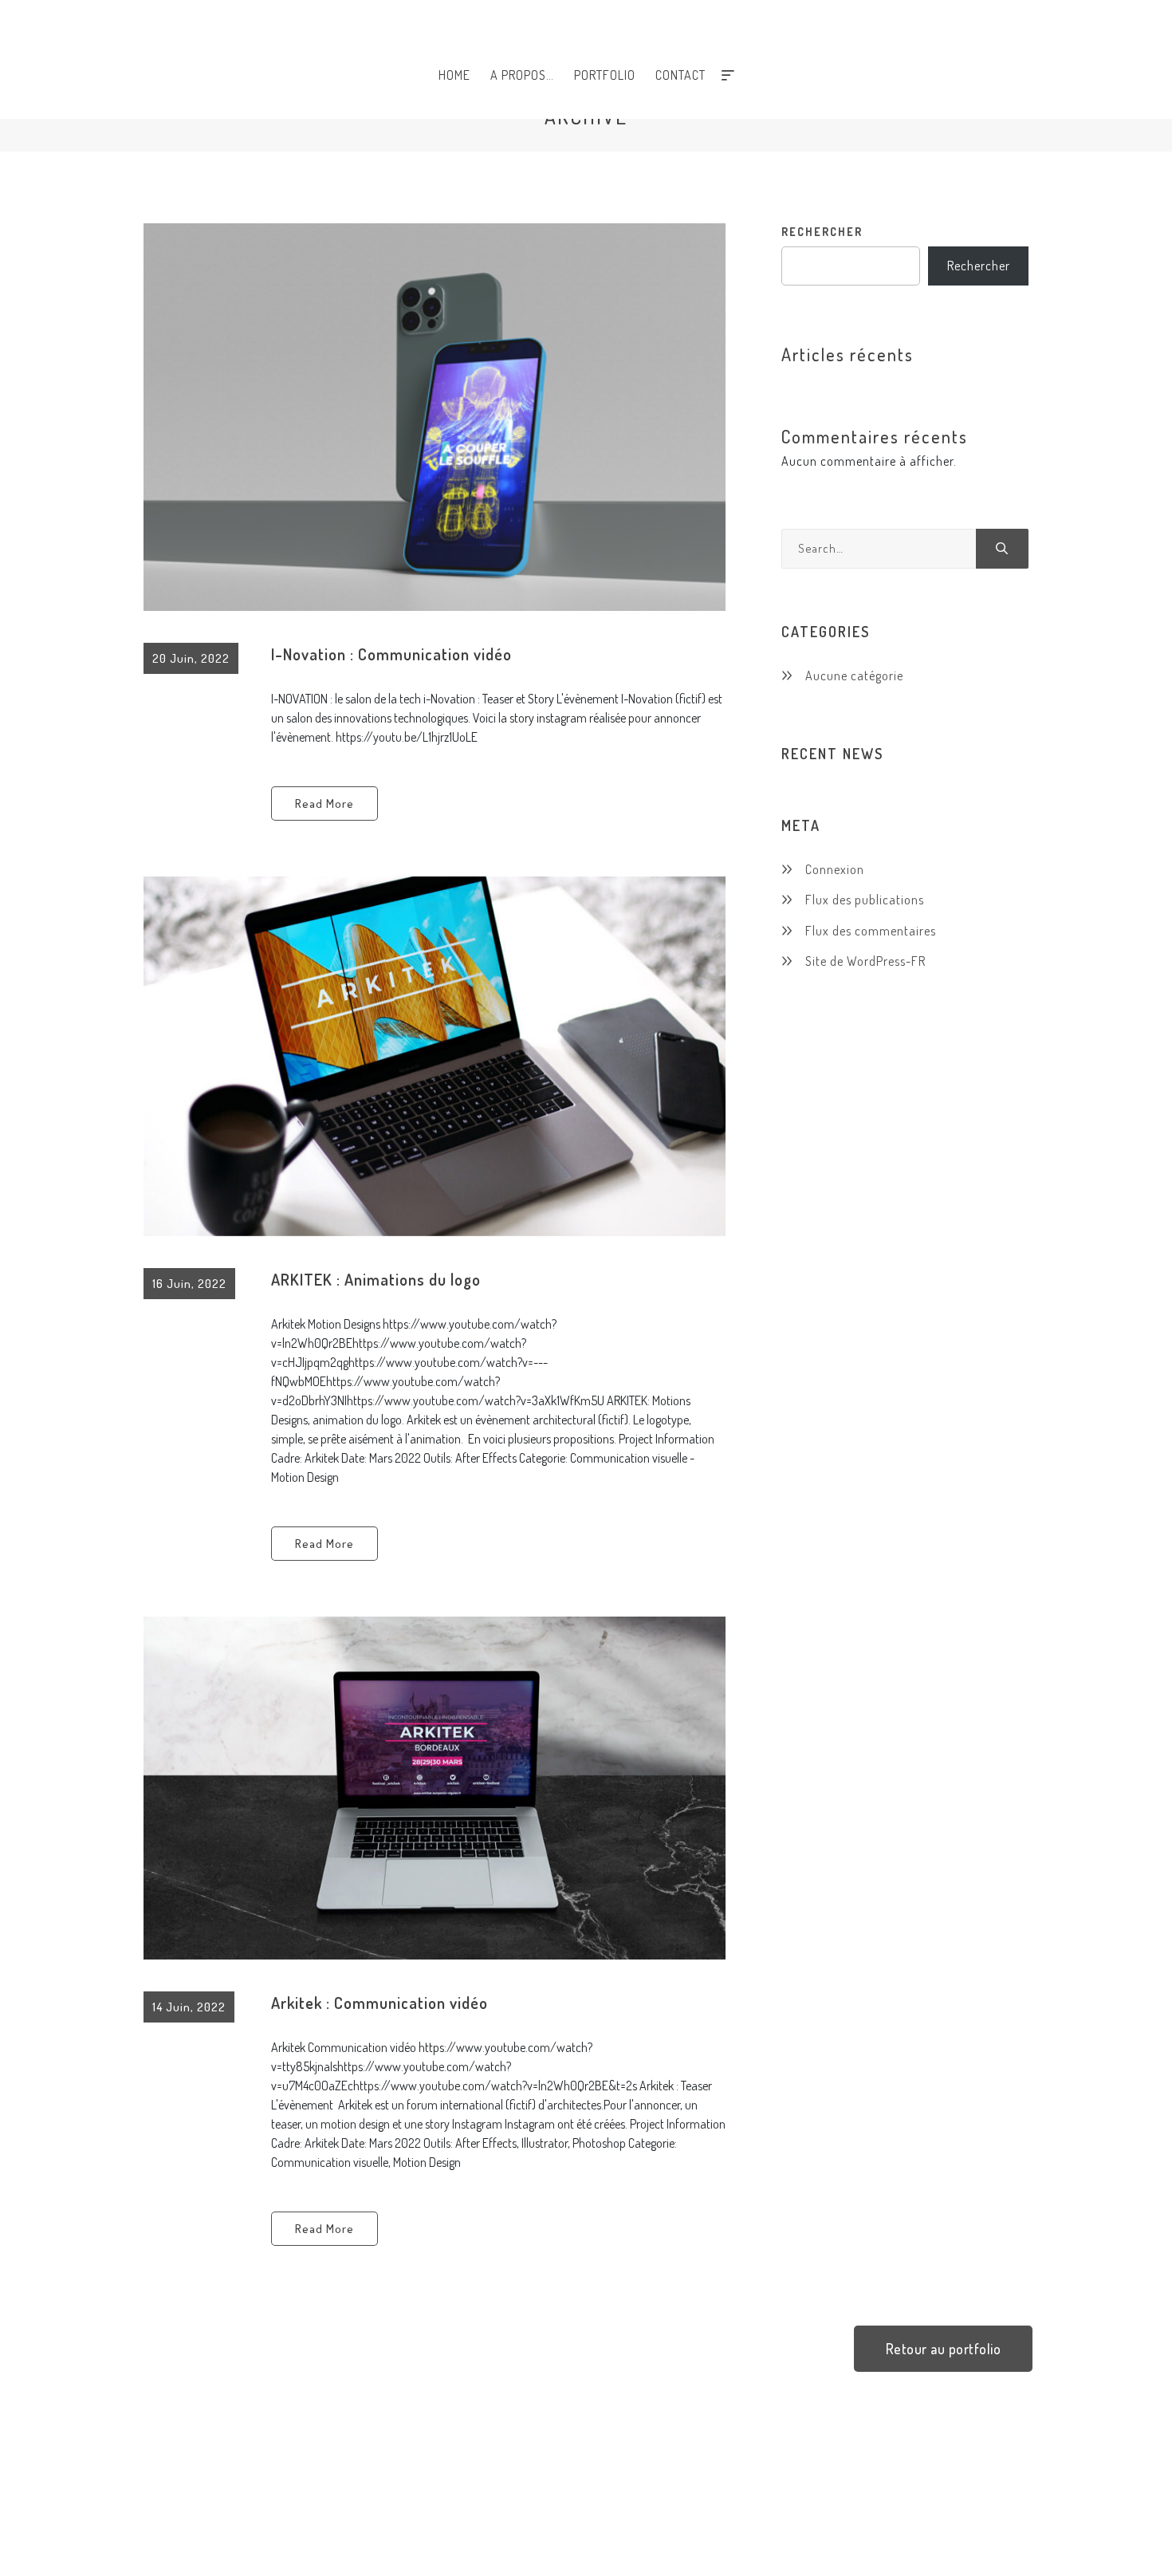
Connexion (835, 869)
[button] (944, 2349)
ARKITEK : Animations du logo (376, 1279)
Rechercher (822, 232)
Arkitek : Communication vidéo (380, 2003)
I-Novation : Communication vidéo (391, 654)
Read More (324, 804)
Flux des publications (865, 900)
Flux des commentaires (871, 931)
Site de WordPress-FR (865, 961)
